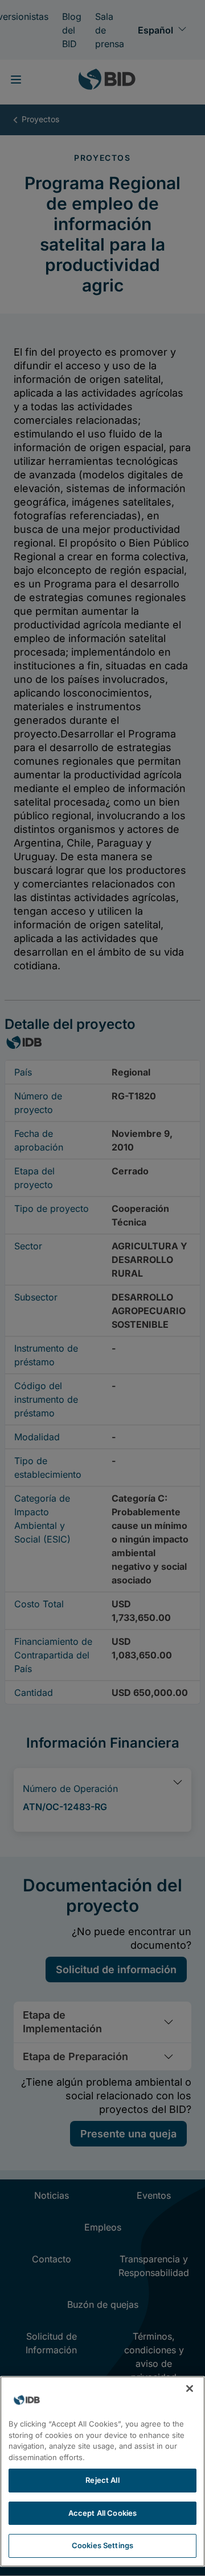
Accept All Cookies (102, 2513)
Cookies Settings (102, 2545)
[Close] (190, 2389)
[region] (102, 2471)
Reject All (102, 2480)
